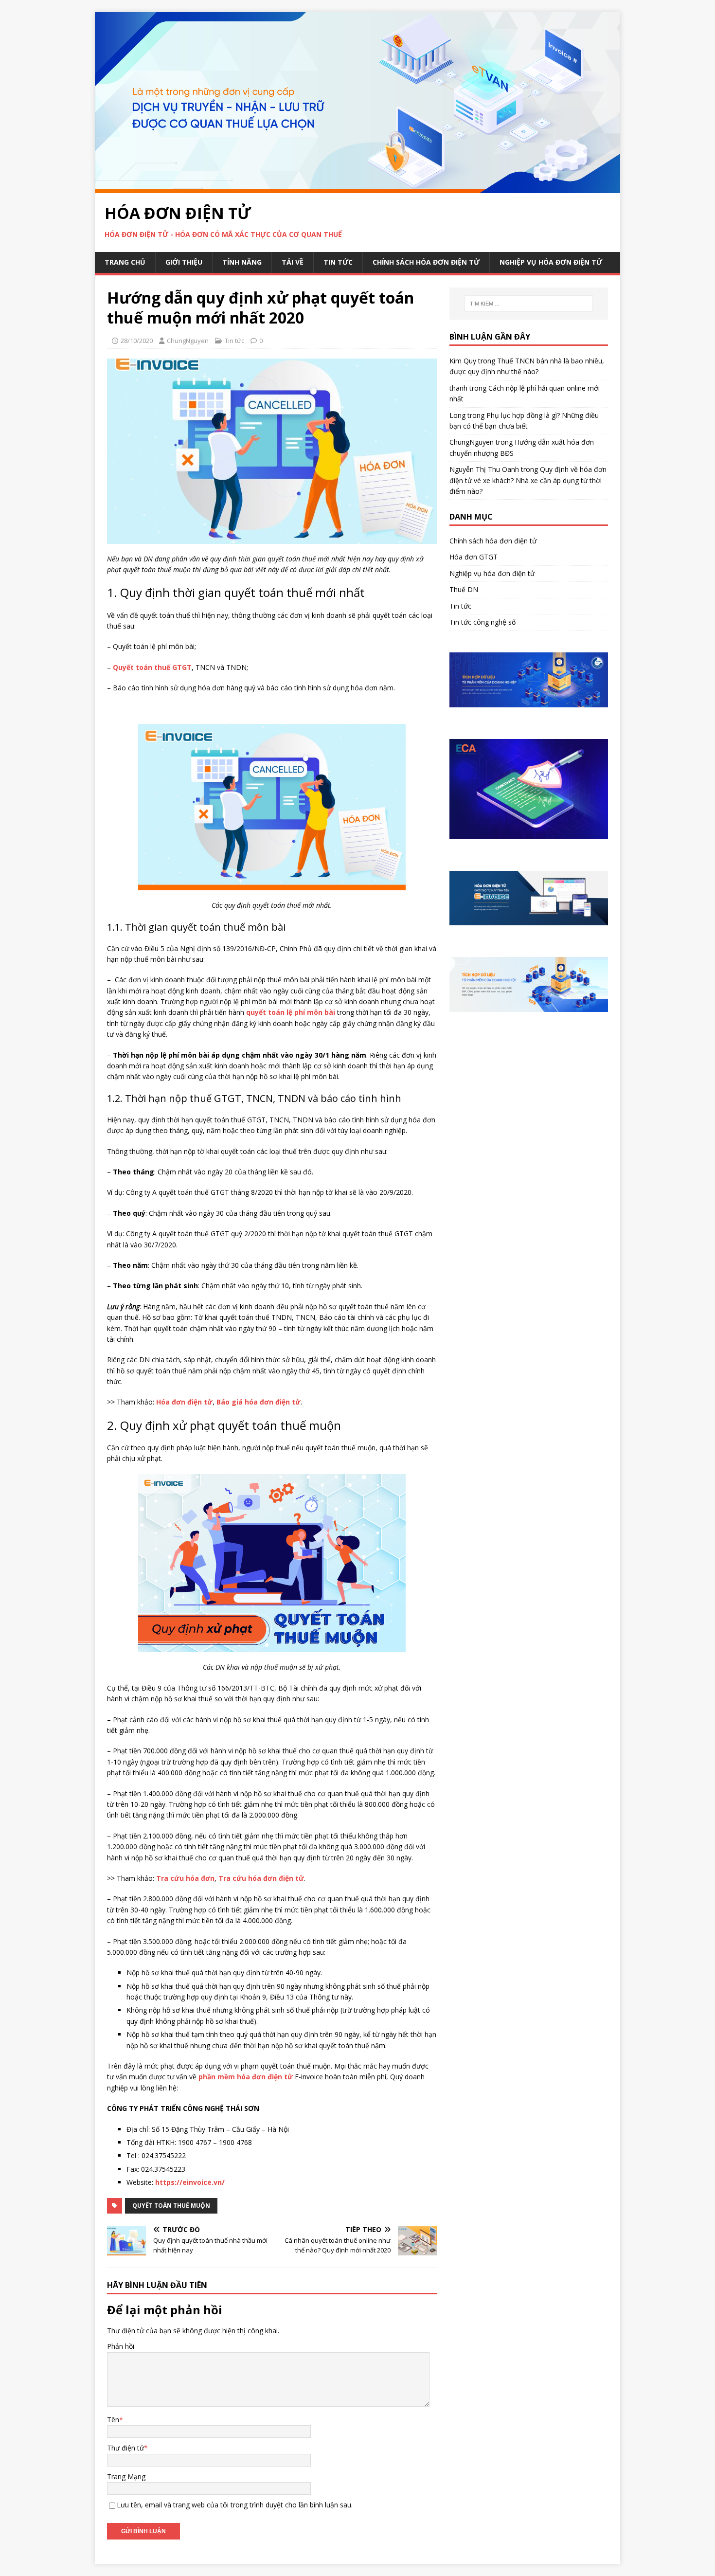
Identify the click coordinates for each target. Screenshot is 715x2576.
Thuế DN (464, 589)
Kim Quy (463, 361)
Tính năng (242, 262)
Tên (113, 2420)
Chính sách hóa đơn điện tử (426, 262)
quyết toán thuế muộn (171, 2206)
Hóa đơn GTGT (474, 557)
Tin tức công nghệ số (483, 622)
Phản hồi (121, 2346)
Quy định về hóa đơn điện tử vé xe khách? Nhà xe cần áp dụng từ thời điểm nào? (528, 480)
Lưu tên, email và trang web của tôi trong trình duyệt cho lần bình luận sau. (235, 2505)
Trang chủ (125, 262)
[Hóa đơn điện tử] (357, 187)
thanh (458, 388)
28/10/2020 (137, 341)
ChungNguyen (188, 341)
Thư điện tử (125, 2448)
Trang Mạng (126, 2477)
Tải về (293, 262)
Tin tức (338, 262)
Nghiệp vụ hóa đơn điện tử (551, 262)
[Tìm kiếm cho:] (529, 304)
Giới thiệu (184, 262)
